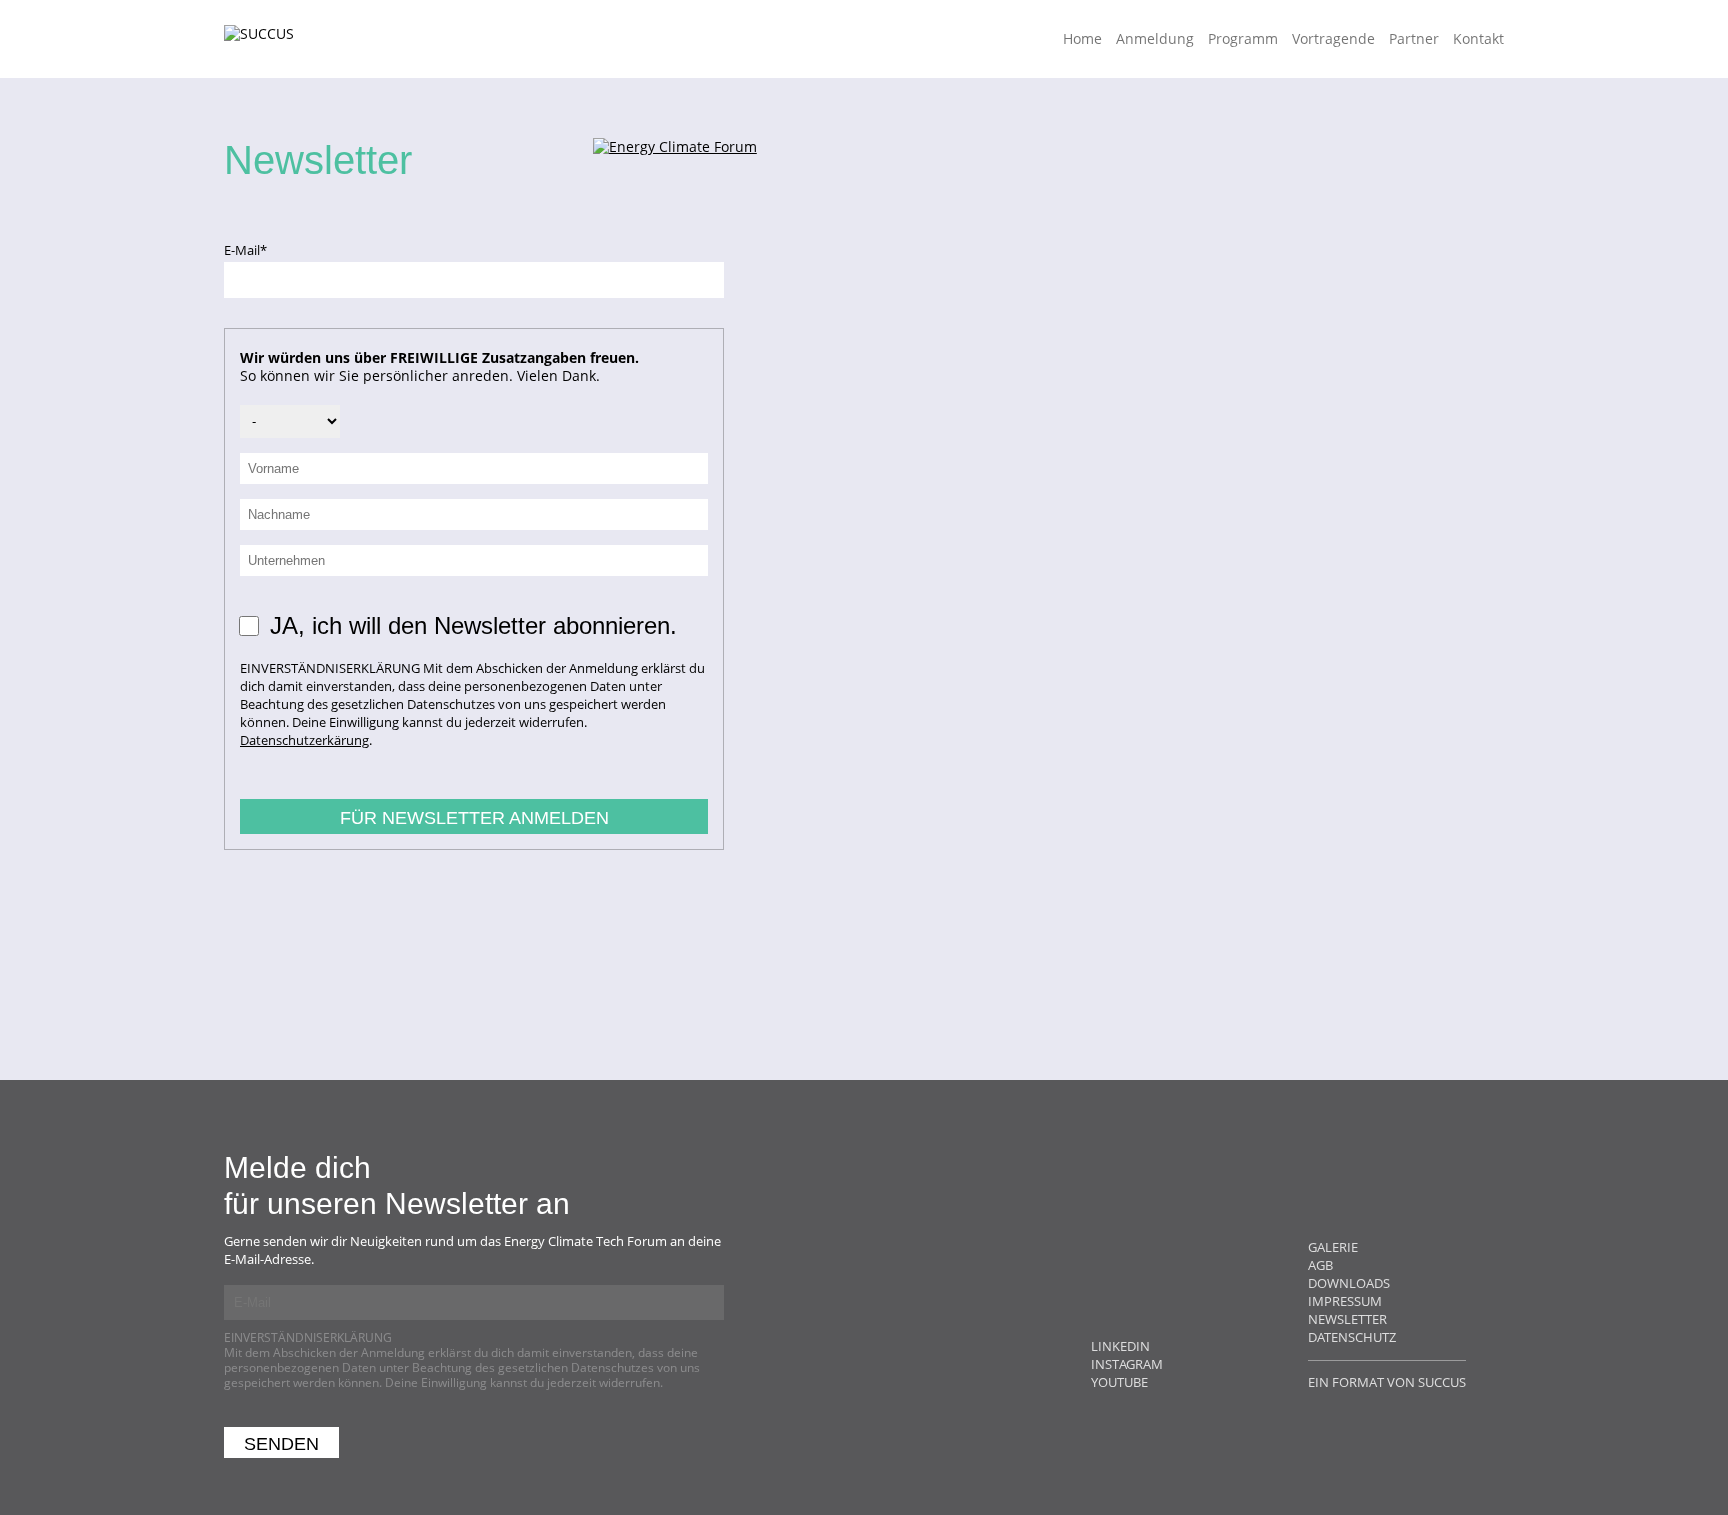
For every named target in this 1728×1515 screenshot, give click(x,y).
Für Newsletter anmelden (474, 818)
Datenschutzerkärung (304, 740)
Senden (281, 1444)
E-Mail (253, 250)
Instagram (1127, 1364)
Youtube (1119, 1382)
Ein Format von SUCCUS (1387, 1382)
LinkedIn (1120, 1346)
